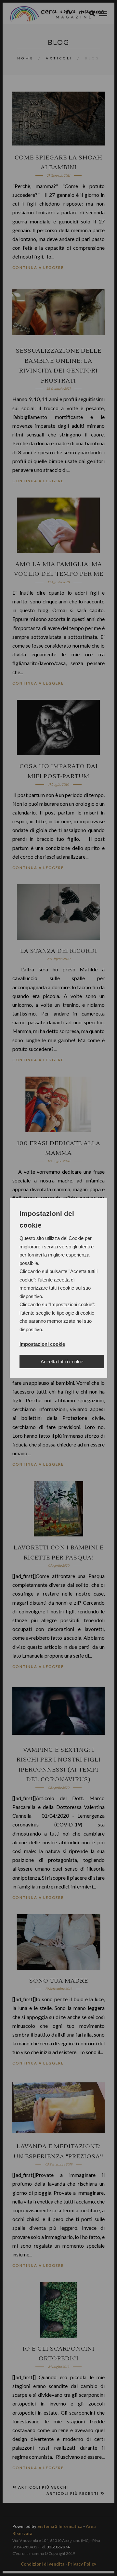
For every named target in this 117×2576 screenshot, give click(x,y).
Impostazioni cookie (42, 1344)
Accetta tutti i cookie (62, 1362)
